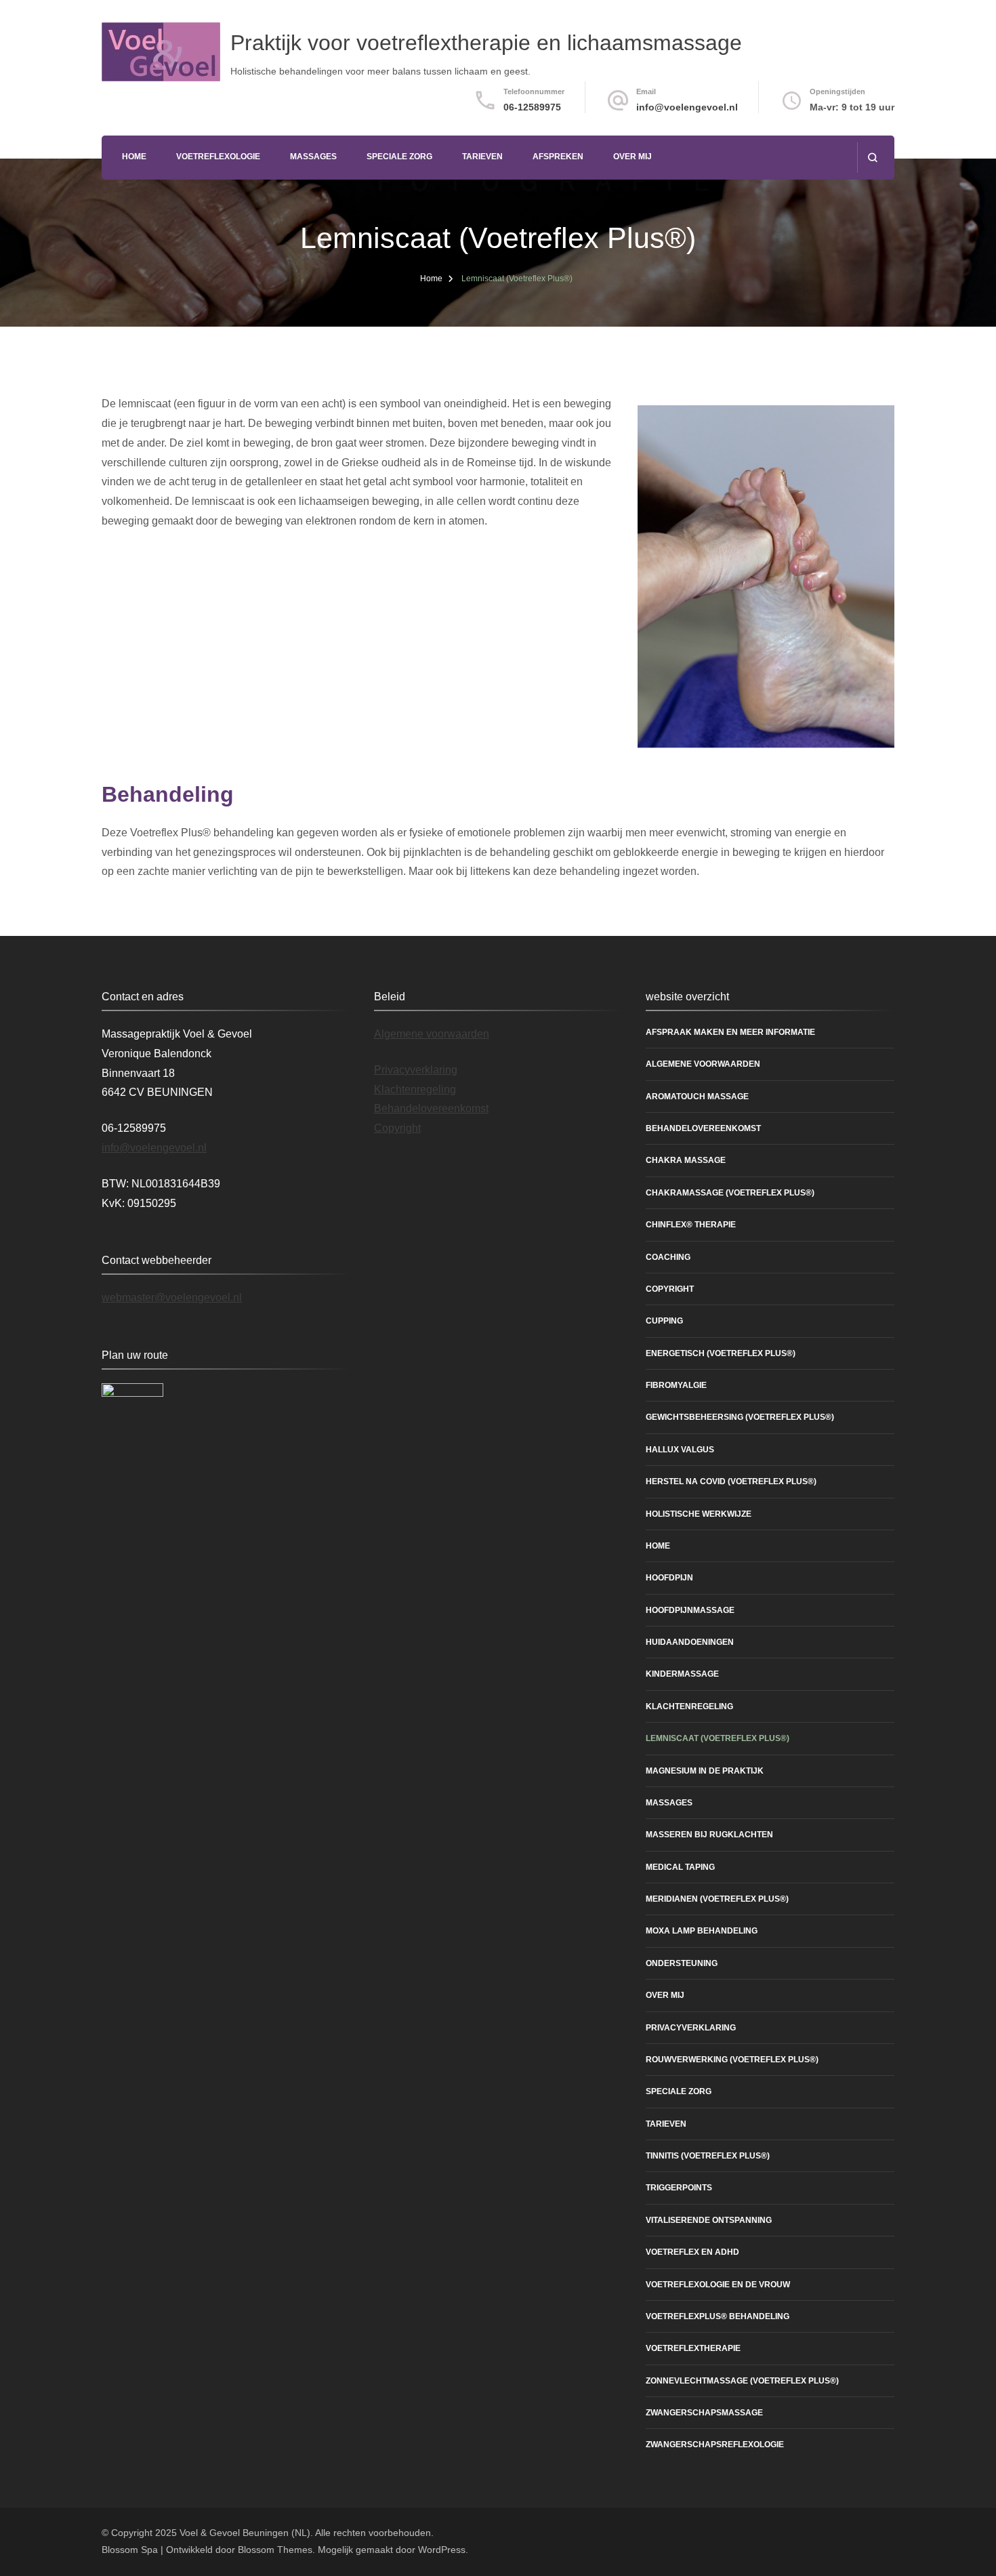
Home (134, 157)
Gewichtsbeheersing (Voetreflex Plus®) (740, 1417)
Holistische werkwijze (699, 1514)
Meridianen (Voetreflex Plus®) (717, 1899)
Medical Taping (680, 1867)
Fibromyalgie (676, 1385)
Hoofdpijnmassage (690, 1610)
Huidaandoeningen (690, 1642)
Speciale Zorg (399, 157)
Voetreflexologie (218, 157)
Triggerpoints (679, 2188)
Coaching (668, 1257)
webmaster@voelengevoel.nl (172, 1297)
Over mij (632, 157)
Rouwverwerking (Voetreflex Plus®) (732, 2060)
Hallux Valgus (680, 1450)
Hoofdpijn (669, 1578)
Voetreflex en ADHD (692, 2252)
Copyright (397, 1128)
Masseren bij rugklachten (709, 1835)
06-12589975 (532, 107)
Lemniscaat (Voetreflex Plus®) (718, 1738)
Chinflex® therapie (691, 1225)
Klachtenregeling (415, 1089)
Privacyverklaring (416, 1070)
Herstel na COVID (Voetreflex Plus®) (731, 1481)
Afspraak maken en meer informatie (730, 1032)
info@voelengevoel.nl (687, 107)
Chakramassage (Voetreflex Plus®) (730, 1193)
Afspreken (558, 157)
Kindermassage (682, 1674)
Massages (313, 157)
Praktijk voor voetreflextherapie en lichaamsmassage (486, 43)
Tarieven (482, 157)
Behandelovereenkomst (431, 1108)
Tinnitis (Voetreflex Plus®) (708, 2156)
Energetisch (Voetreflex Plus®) (721, 1353)
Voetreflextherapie (693, 2348)
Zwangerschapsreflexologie (715, 2445)
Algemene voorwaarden (432, 1034)
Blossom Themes (275, 2550)
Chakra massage (686, 1160)
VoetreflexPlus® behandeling (718, 2316)
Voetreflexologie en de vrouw (718, 2285)
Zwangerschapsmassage (704, 2413)
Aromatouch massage (697, 1097)
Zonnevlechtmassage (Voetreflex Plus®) (742, 2381)
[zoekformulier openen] (872, 158)
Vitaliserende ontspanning (709, 2220)
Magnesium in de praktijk (705, 1771)
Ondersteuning (682, 1963)
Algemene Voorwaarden (703, 1064)
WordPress (442, 2550)
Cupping (664, 1321)
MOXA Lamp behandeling (702, 1931)
